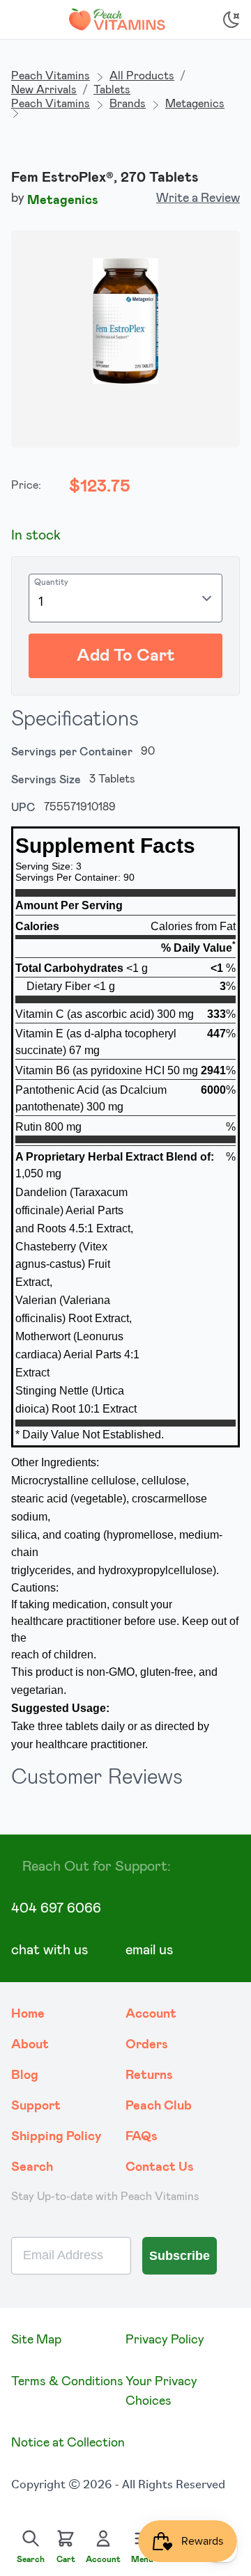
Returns (149, 2075)
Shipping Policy (56, 2137)
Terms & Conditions (67, 2382)
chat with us (50, 1950)
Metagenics (195, 104)
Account (151, 2014)
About (30, 2045)
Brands (128, 104)
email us (149, 1950)
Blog (25, 2075)
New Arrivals (44, 90)
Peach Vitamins (51, 76)
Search (32, 2167)
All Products (142, 76)
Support (36, 2106)
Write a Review (198, 198)
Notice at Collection (68, 2443)
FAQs (142, 2137)
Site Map (36, 2340)
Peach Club (159, 2106)
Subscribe (180, 2256)
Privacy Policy (165, 2340)
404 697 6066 (56, 1908)
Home (28, 2014)
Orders (147, 2045)
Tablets (112, 90)
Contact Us (160, 2167)
